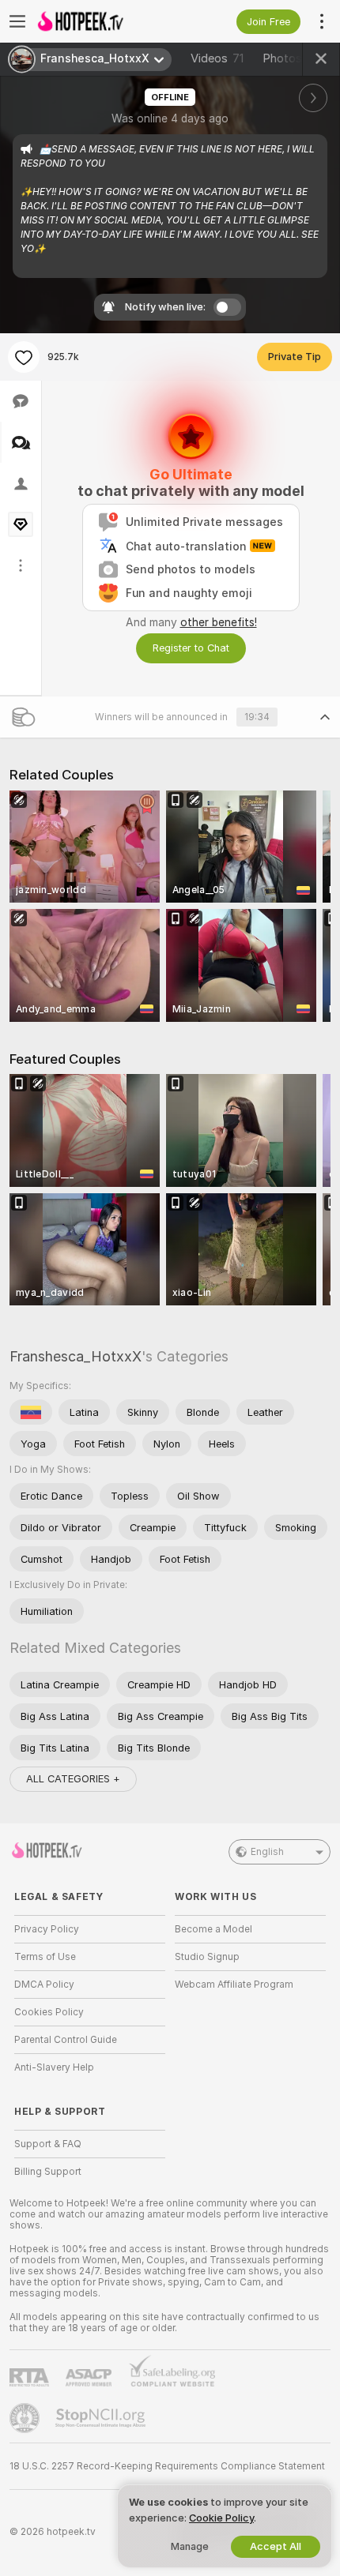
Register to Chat (191, 648)
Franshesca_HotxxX (76, 1356)
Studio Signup (207, 1957)
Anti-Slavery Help (54, 2067)
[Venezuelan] (31, 1412)
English (267, 1852)
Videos (217, 58)
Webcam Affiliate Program (234, 1985)
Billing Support (48, 2172)
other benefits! (219, 622)
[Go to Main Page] (102, 21)
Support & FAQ (48, 2144)
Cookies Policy (49, 2012)
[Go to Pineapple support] (26, 2418)
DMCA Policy (44, 1985)
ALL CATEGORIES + (73, 1779)
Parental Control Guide (66, 2040)
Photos (291, 58)
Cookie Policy (221, 2518)
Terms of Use (45, 1957)
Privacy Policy (47, 1929)
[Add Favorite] (24, 357)
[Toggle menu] (17, 21)
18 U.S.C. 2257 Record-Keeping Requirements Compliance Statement (167, 2466)
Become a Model (213, 1929)
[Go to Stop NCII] (102, 2418)
